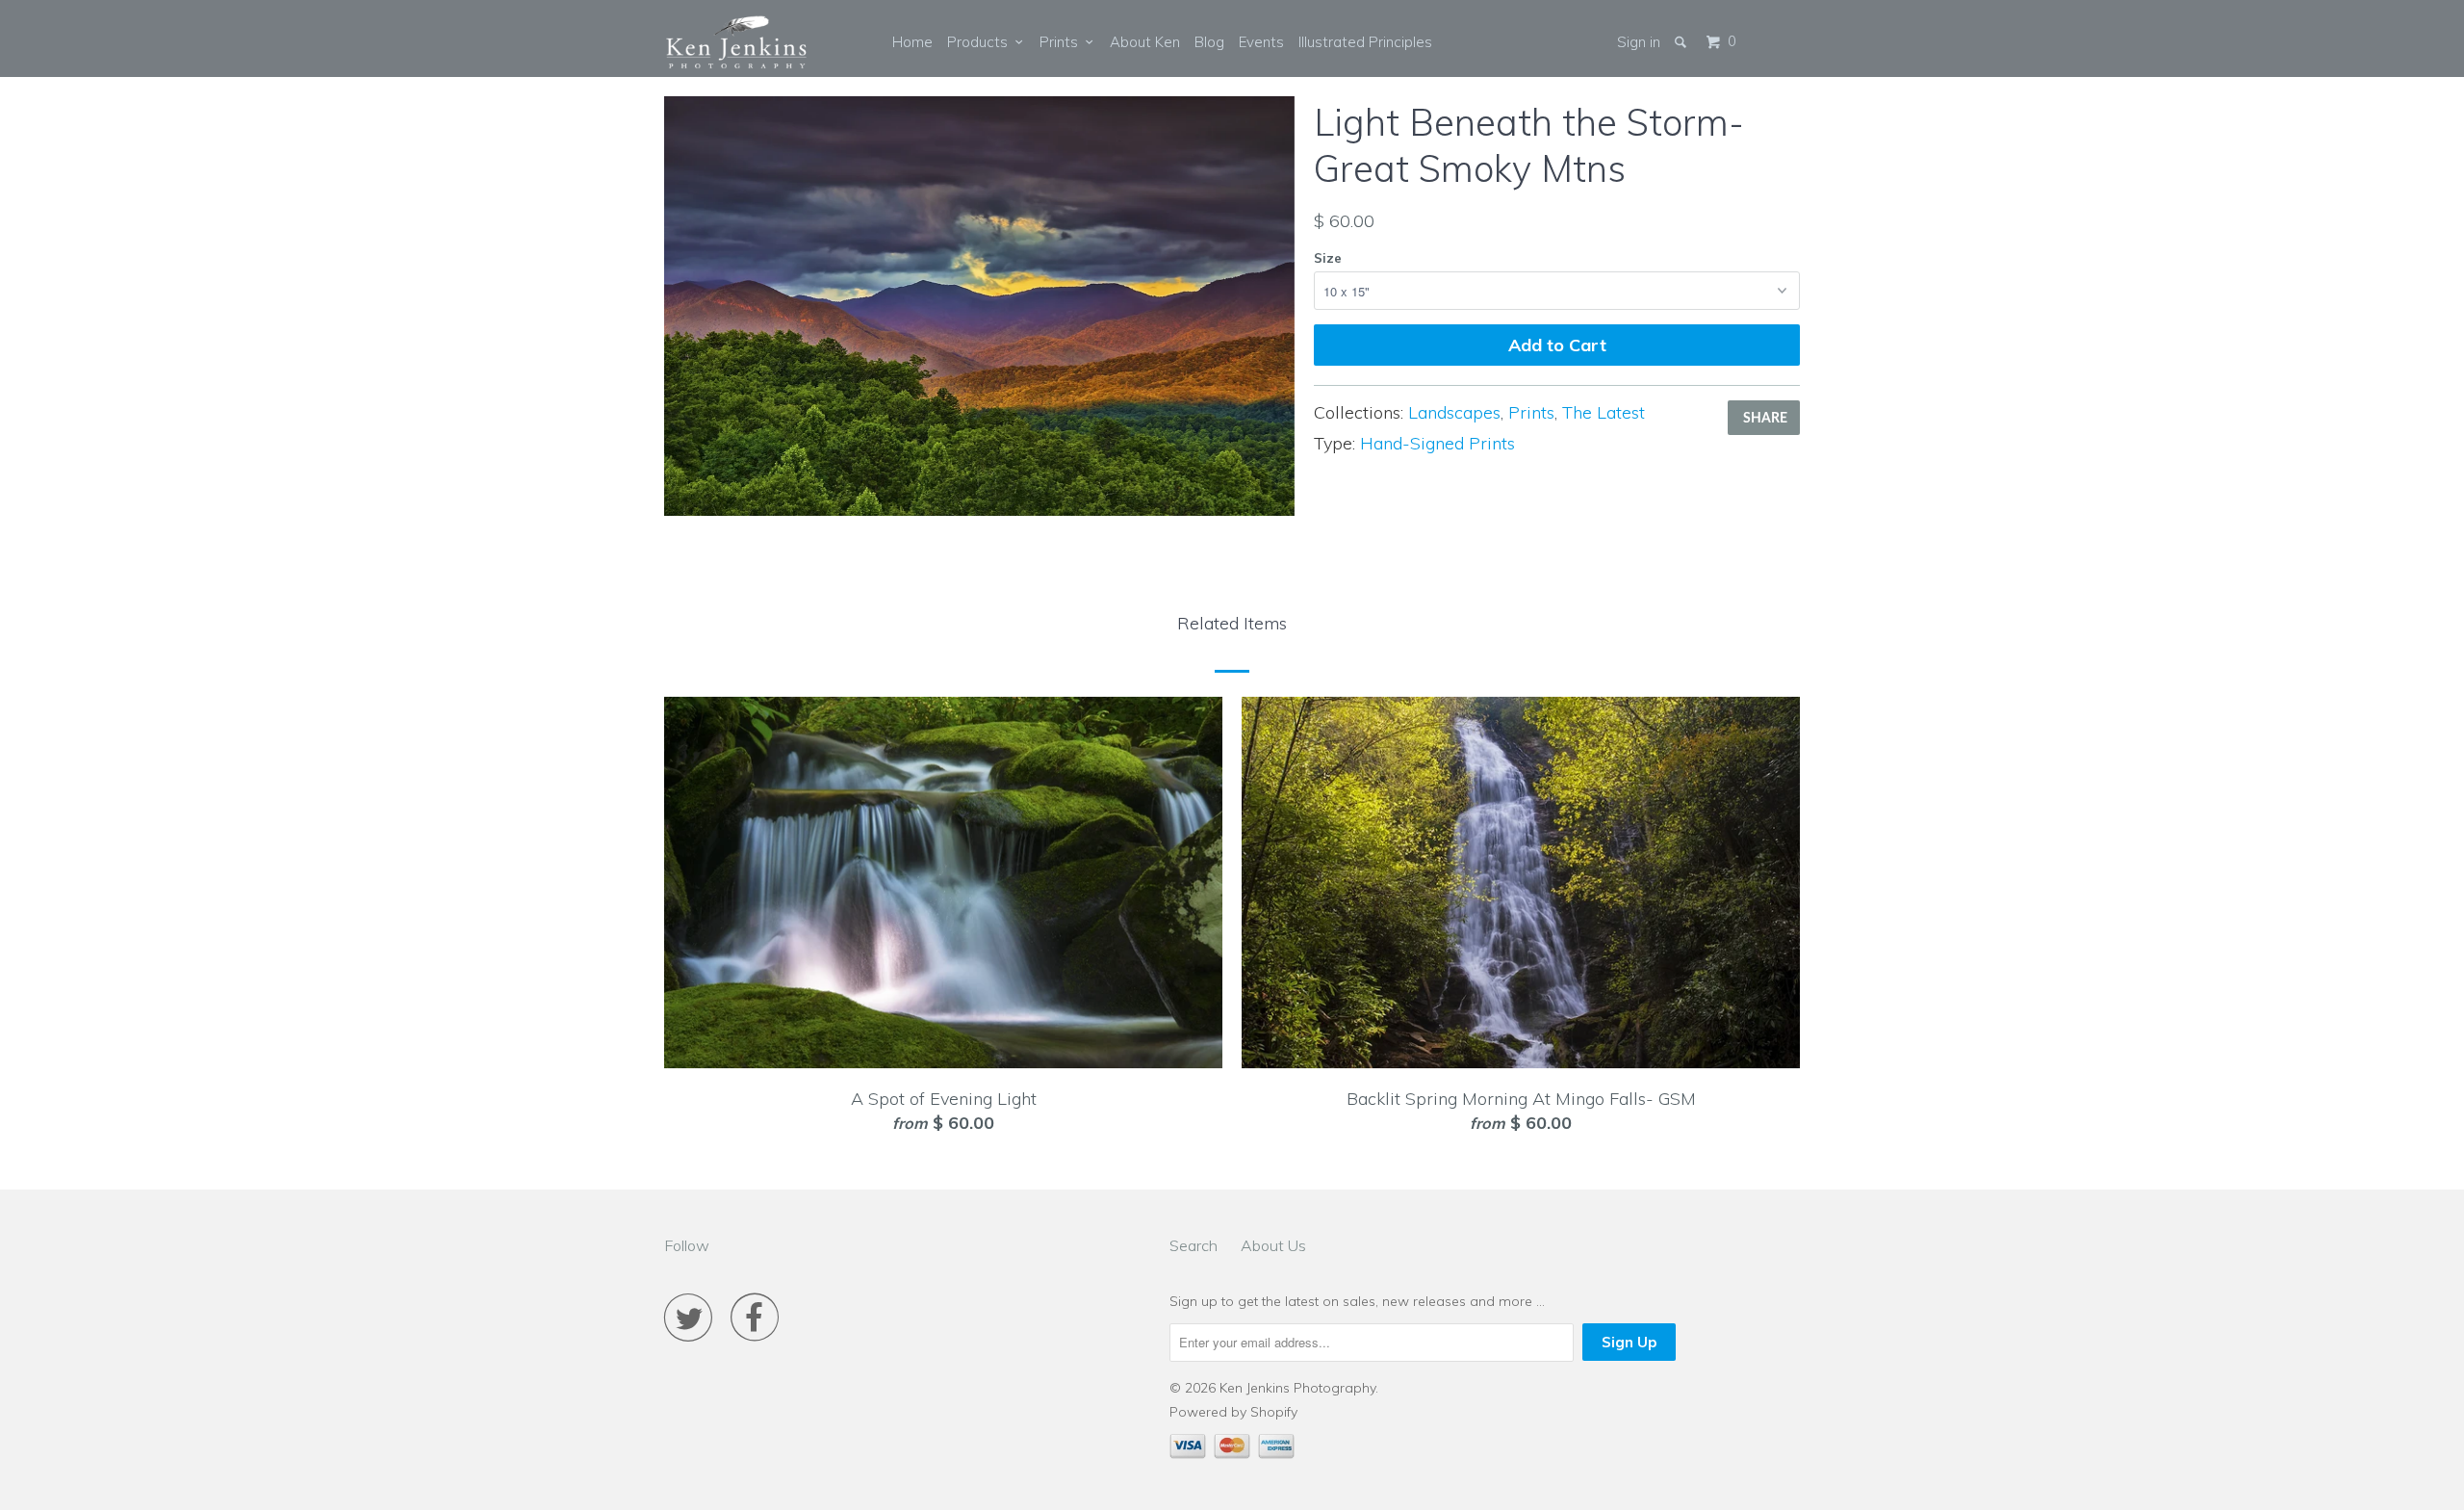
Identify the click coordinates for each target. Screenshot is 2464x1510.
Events (1261, 42)
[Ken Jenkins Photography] (736, 43)
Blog (1209, 42)
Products (981, 42)
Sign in (1639, 42)
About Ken (1145, 42)
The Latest (1604, 412)
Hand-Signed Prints (1437, 443)
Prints (1063, 42)
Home (912, 42)
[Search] (1682, 42)
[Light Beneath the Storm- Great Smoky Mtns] (979, 306)
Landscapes (1454, 412)
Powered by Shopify (1233, 1412)
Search (1193, 1245)
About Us (1273, 1245)
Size (1328, 258)
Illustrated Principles (1365, 42)
